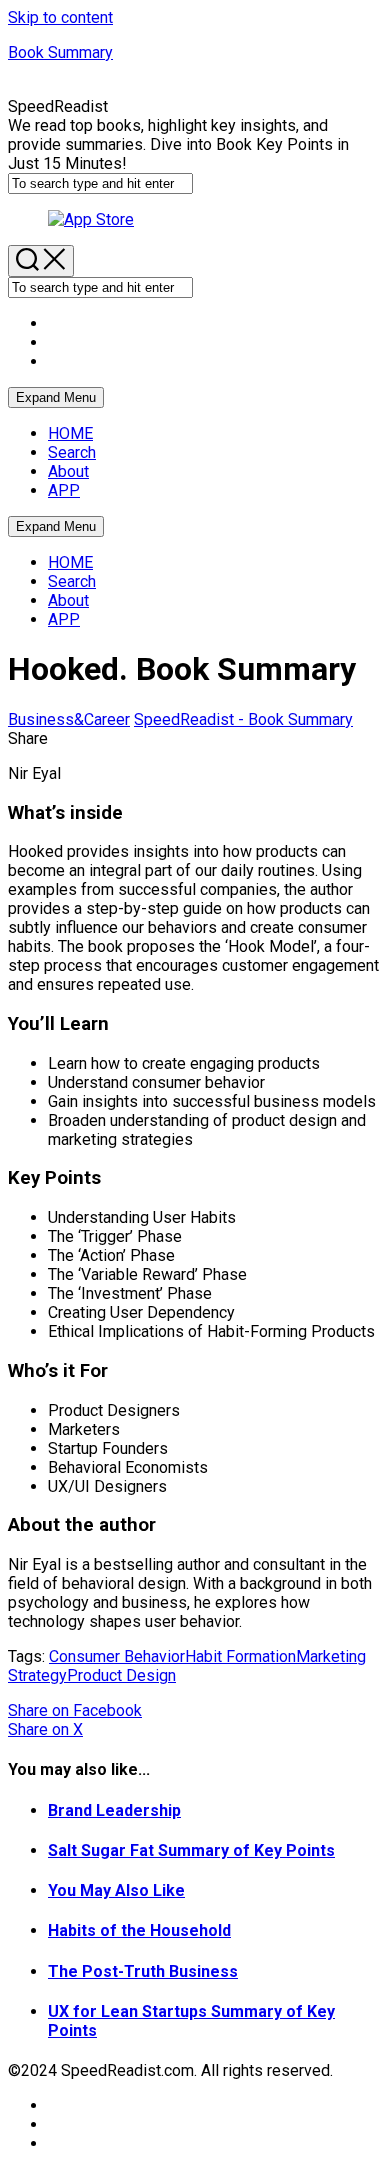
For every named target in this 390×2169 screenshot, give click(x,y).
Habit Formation (240, 1656)
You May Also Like (116, 1890)
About (68, 471)
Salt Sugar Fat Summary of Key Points (191, 1850)
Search (72, 452)
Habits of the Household (139, 1930)
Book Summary (60, 52)
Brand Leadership (114, 1810)
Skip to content (60, 17)
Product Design (121, 1675)
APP (64, 490)
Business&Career (69, 719)
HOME (70, 433)
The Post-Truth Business (143, 1971)
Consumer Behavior (117, 1656)
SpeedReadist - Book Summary (243, 719)
